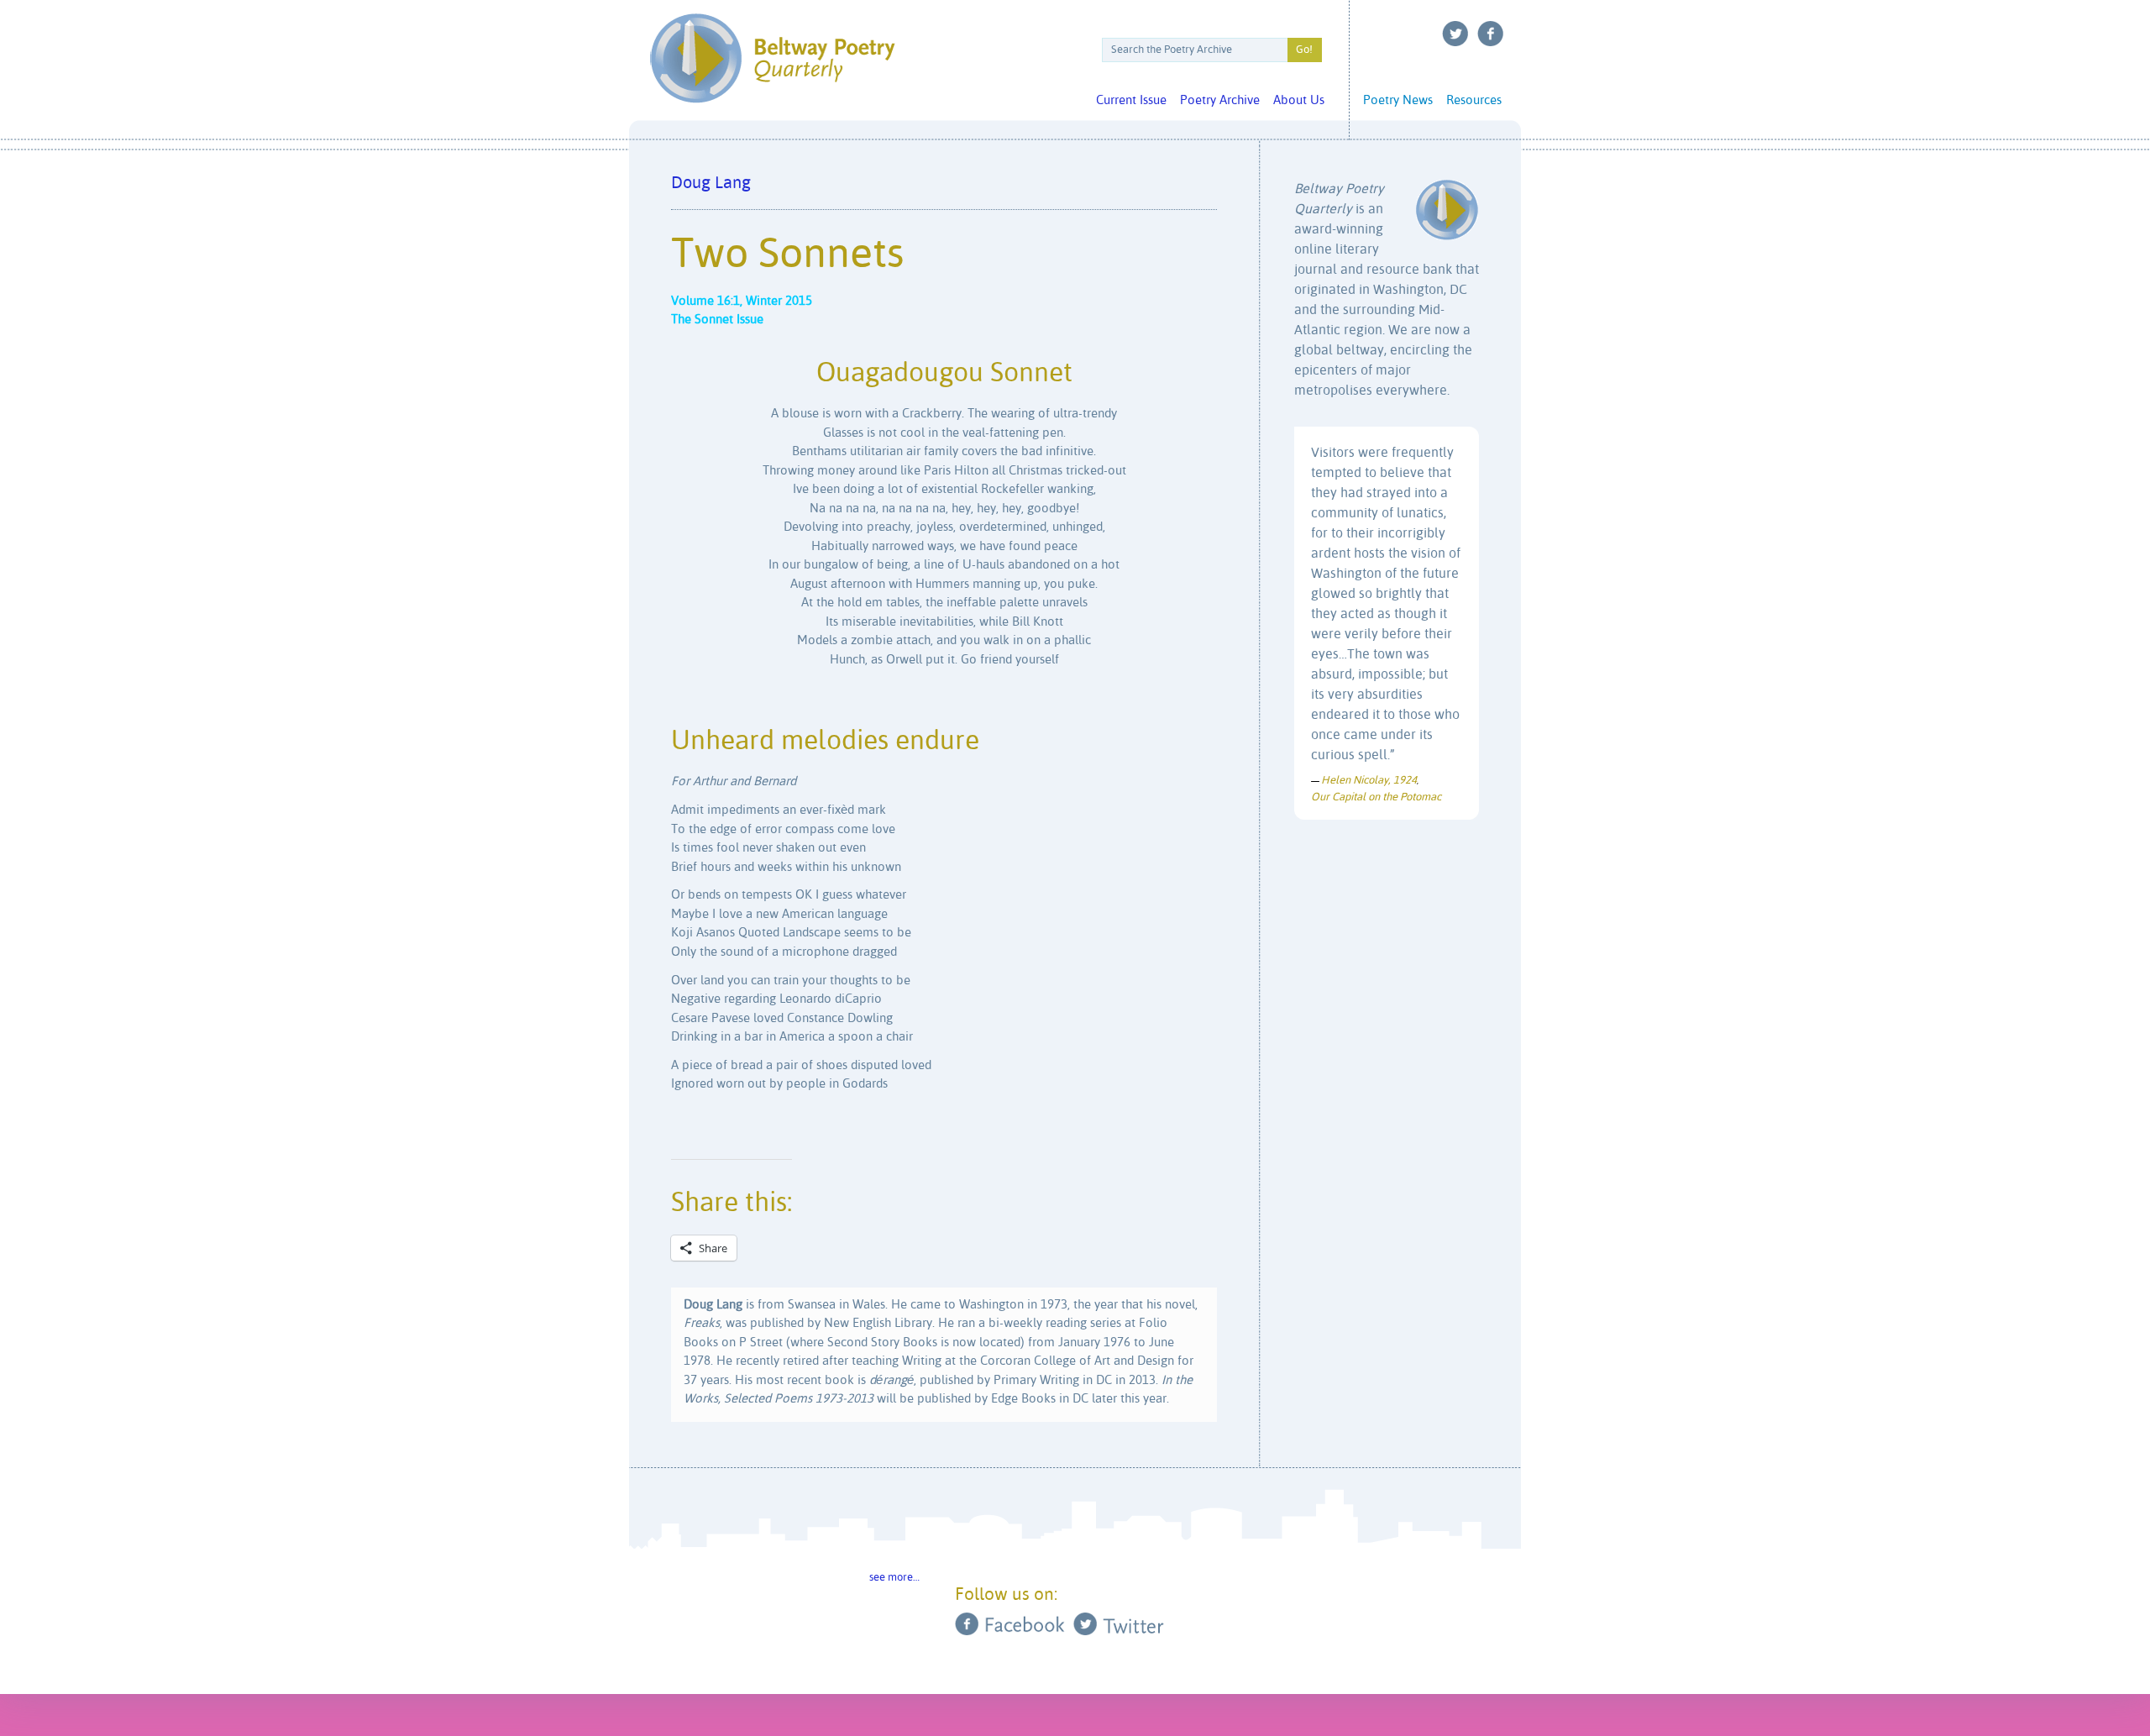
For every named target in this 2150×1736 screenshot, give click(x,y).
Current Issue (1131, 100)
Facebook (1491, 34)
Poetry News (1398, 100)
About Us (1299, 100)
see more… (894, 1578)
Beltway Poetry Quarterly (772, 58)
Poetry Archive (1220, 100)
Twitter (1455, 34)
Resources (1474, 100)
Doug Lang (711, 184)
